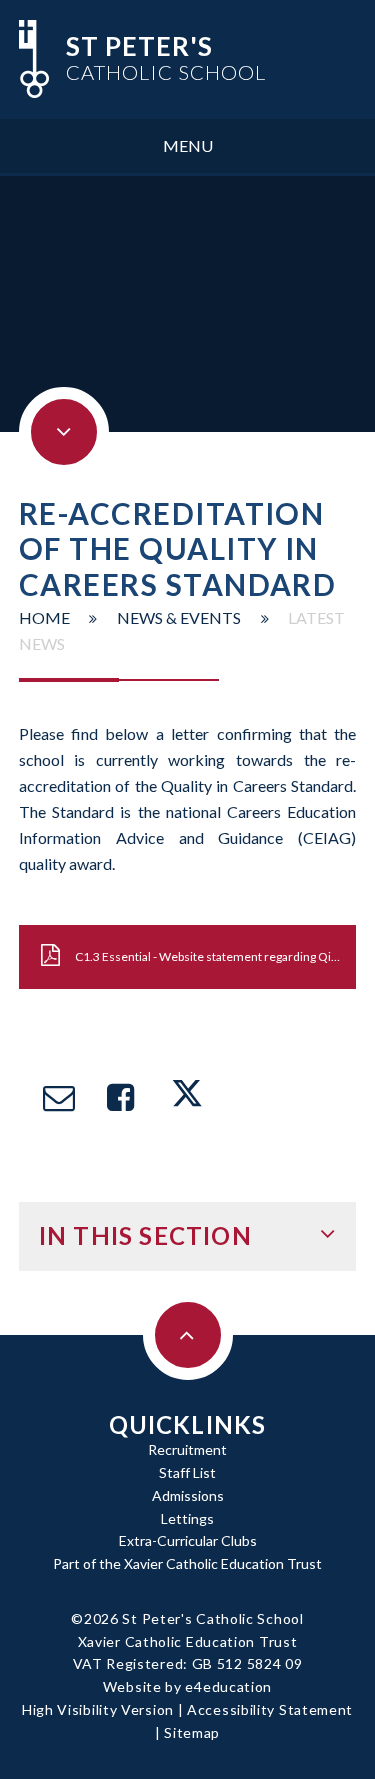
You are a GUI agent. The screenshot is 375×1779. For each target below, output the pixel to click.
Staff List (187, 1472)
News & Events (179, 617)
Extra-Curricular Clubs (188, 1540)
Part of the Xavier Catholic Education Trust (187, 1563)
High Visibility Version (98, 1709)
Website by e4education (187, 1686)
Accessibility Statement (270, 1709)
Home (44, 617)
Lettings (187, 1518)
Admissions (188, 1495)
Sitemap (192, 1732)
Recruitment (187, 1449)
